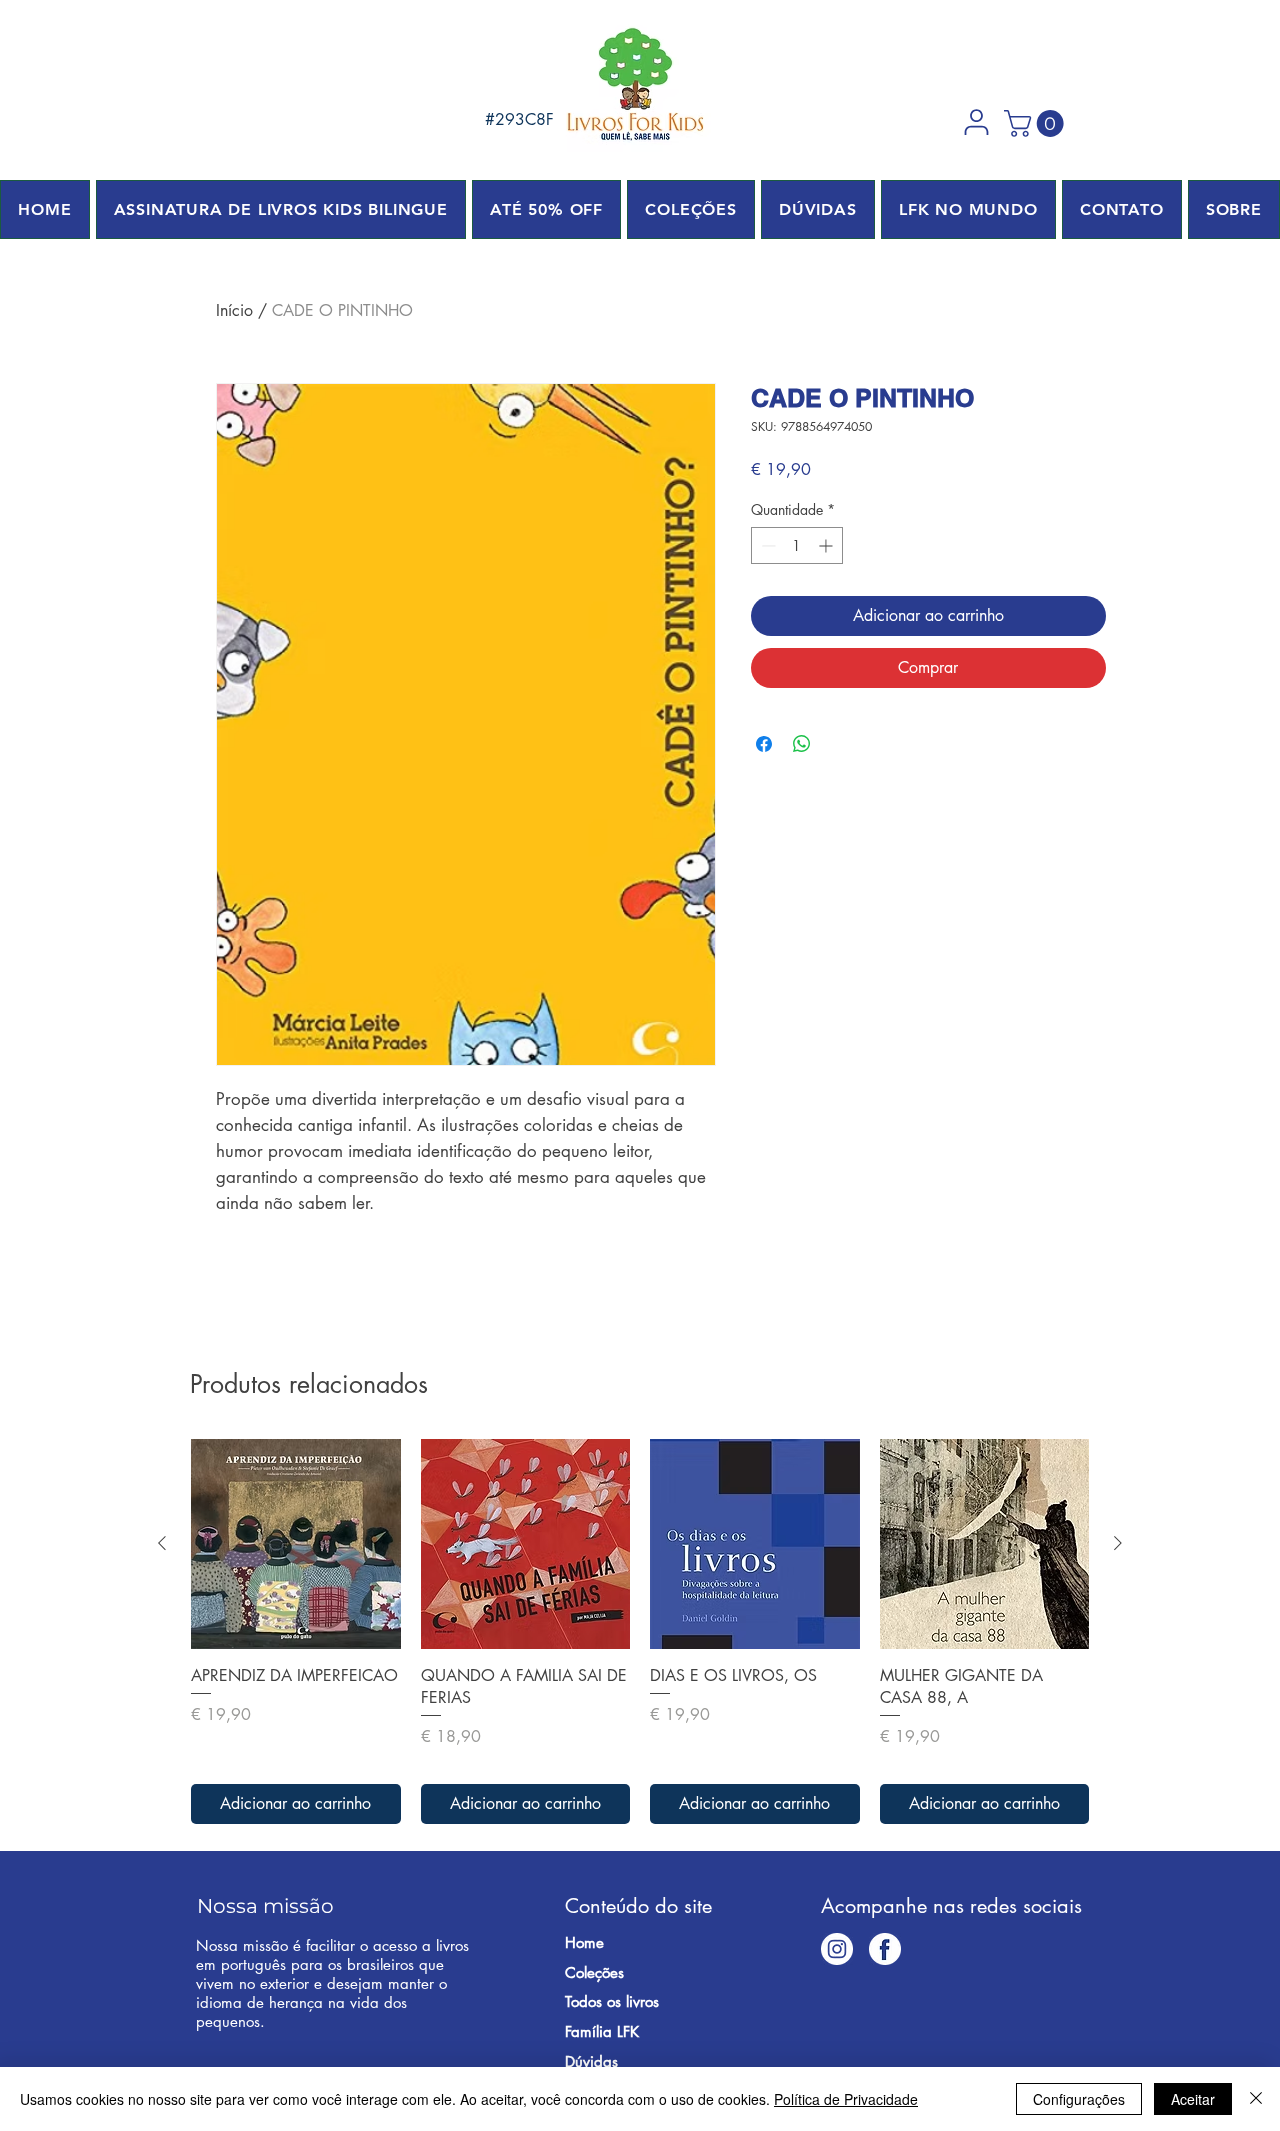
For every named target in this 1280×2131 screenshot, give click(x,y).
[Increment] (827, 545)
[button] (976, 122)
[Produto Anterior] (162, 1543)
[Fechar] (1256, 2099)
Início (234, 310)
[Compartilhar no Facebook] (764, 744)
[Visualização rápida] (296, 1544)
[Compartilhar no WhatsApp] (802, 744)
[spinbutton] (797, 545)
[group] (640, 1631)
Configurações (1079, 2099)
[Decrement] (766, 545)
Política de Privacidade (846, 2099)
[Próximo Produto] (1118, 1543)
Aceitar (1193, 2099)
